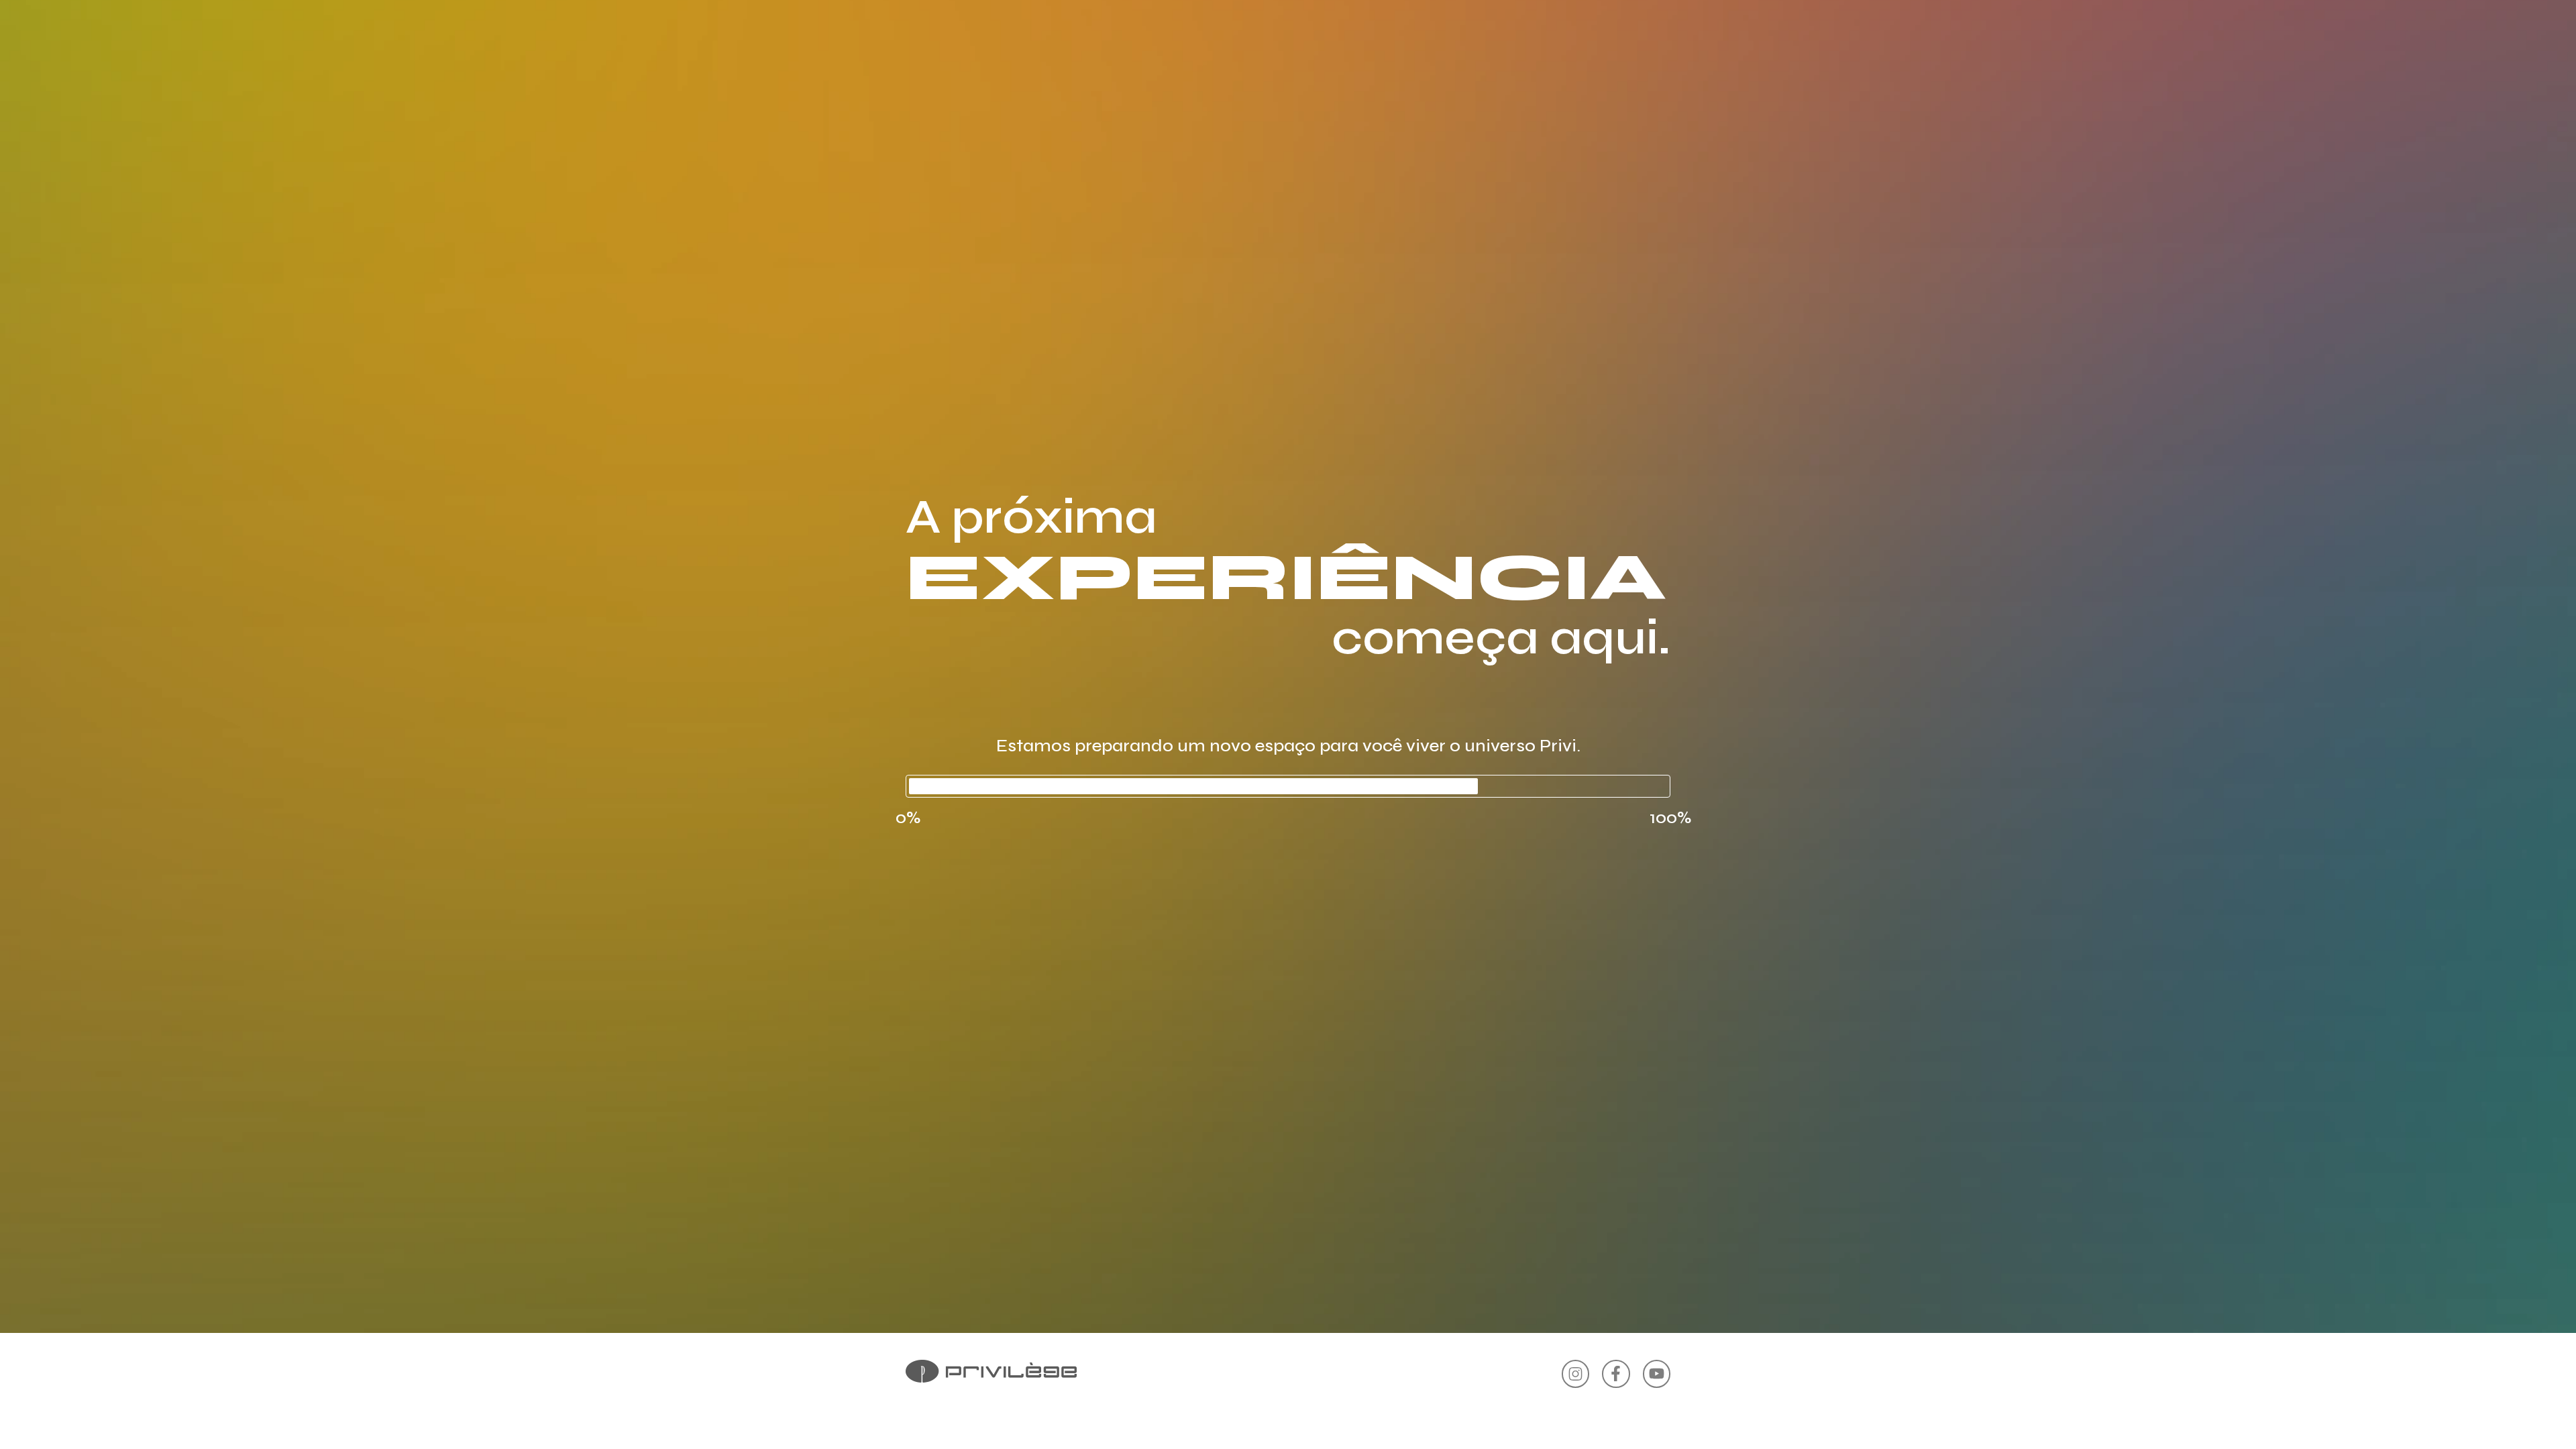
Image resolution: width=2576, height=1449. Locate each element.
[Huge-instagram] (1575, 1374)
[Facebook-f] (1616, 1374)
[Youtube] (1657, 1374)
